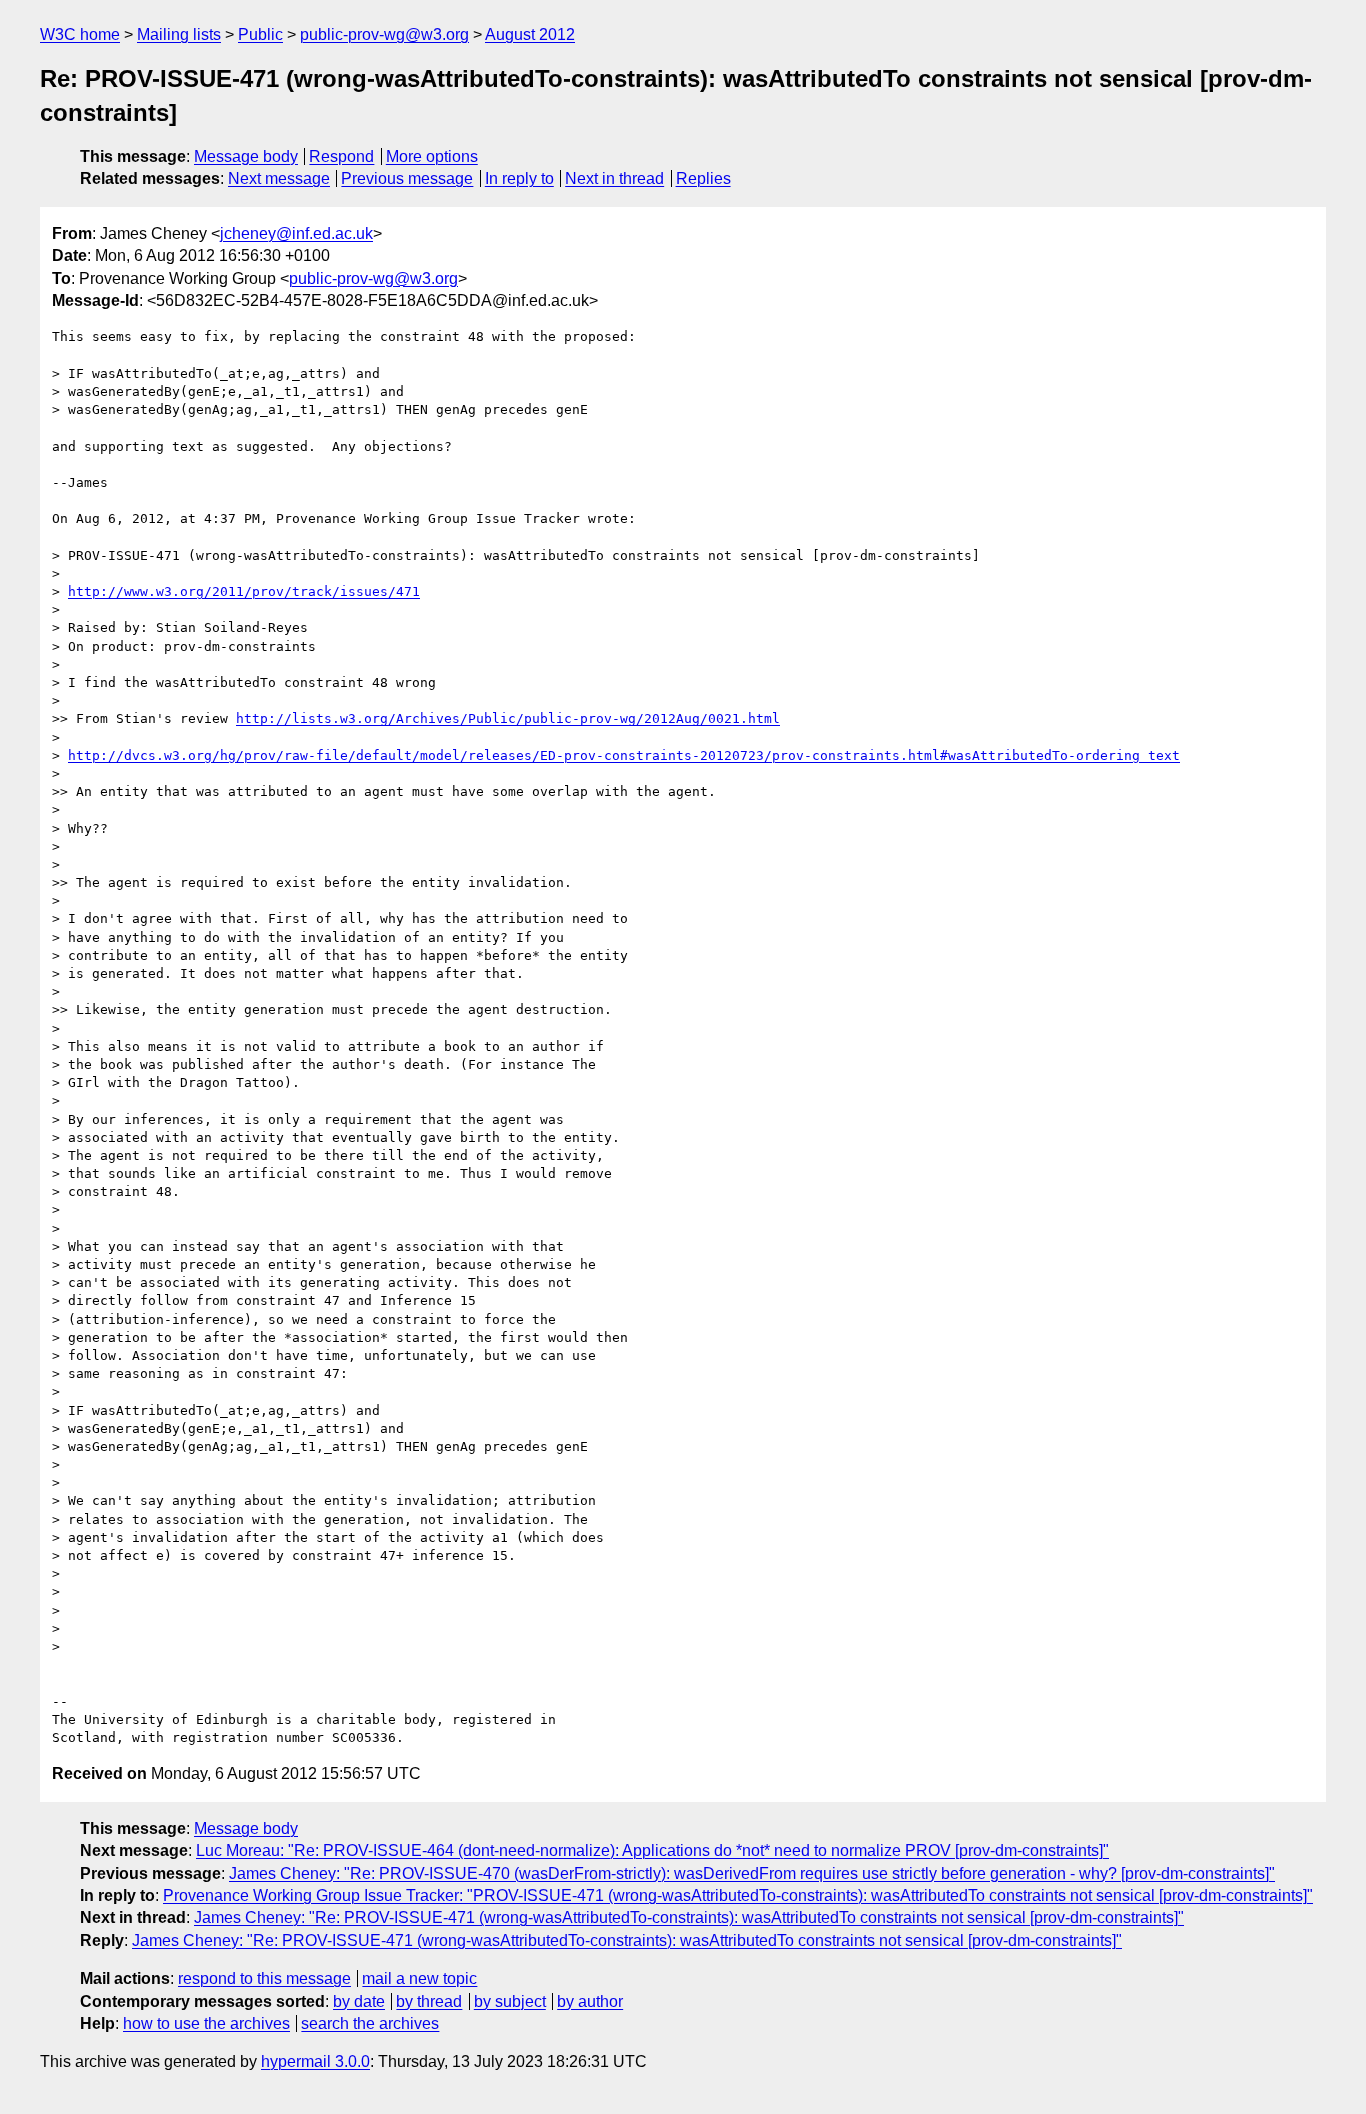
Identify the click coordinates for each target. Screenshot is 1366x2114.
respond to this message (264, 1978)
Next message (279, 178)
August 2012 (530, 34)
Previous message (407, 178)
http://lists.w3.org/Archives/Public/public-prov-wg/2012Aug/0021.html (508, 718)
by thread (429, 2001)
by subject (510, 2001)
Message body (246, 156)
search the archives (370, 2023)
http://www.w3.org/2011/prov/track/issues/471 (244, 591)
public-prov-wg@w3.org (384, 34)
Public (260, 34)
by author (590, 2001)
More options (432, 156)
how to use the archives (206, 2023)
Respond (341, 156)
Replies (703, 178)
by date (359, 2001)
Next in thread (614, 178)
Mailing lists (179, 34)
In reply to (519, 178)
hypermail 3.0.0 (315, 2061)
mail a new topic (419, 1978)
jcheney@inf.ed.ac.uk (296, 233)
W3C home (80, 34)
